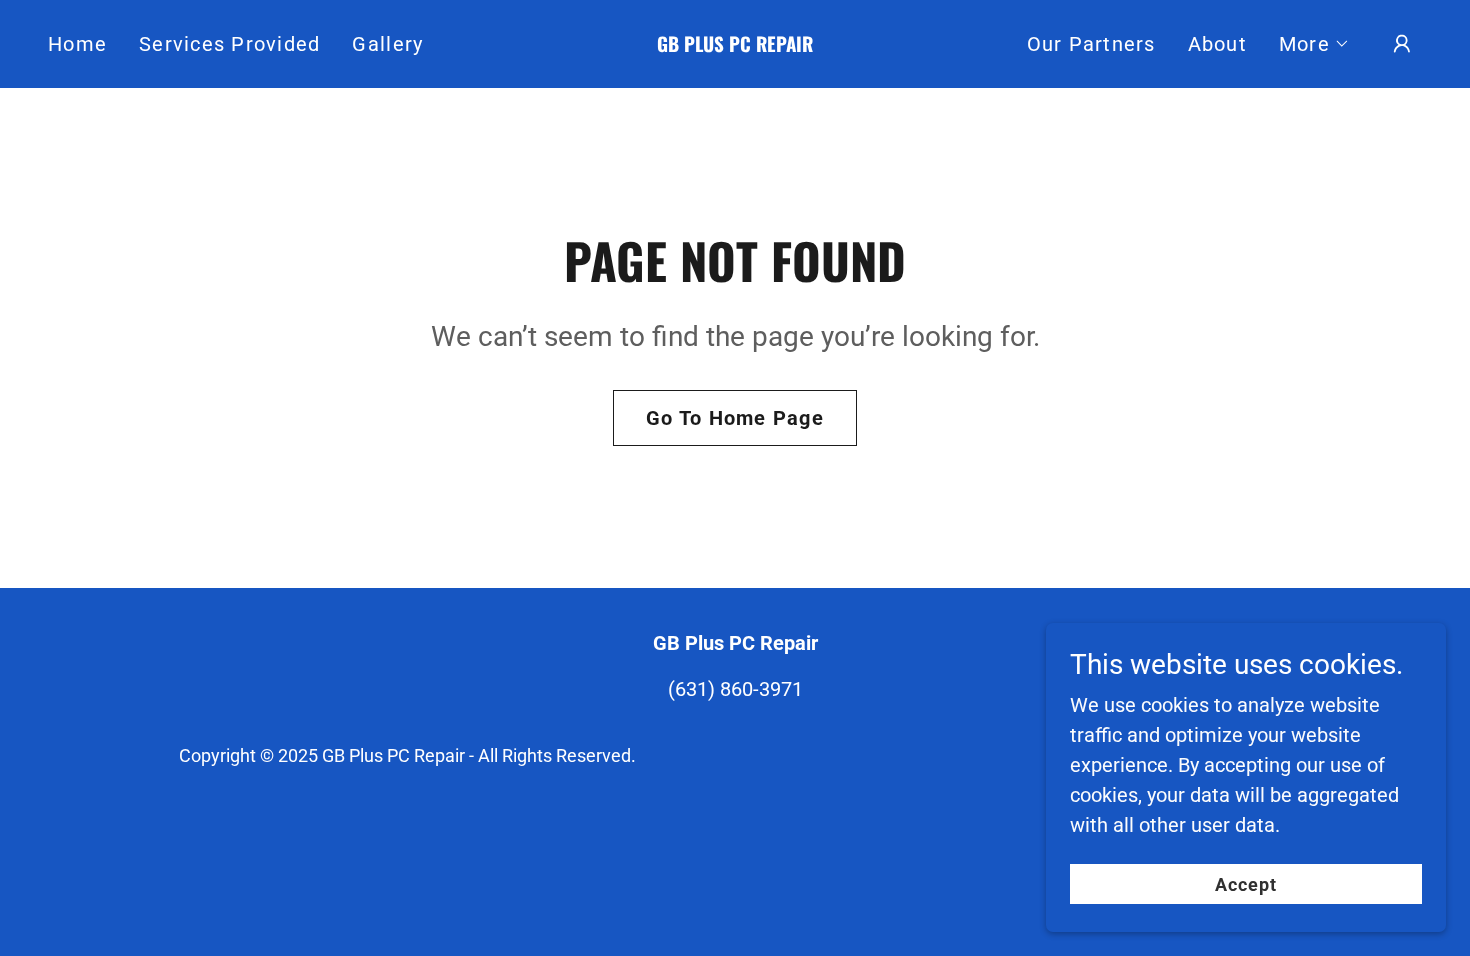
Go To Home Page (735, 418)
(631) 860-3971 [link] (735, 689)
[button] (1314, 44)
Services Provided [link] (229, 44)
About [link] (1217, 44)
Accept (1246, 884)
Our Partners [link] (1091, 44)
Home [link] (77, 44)
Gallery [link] (387, 44)
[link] (735, 45)
